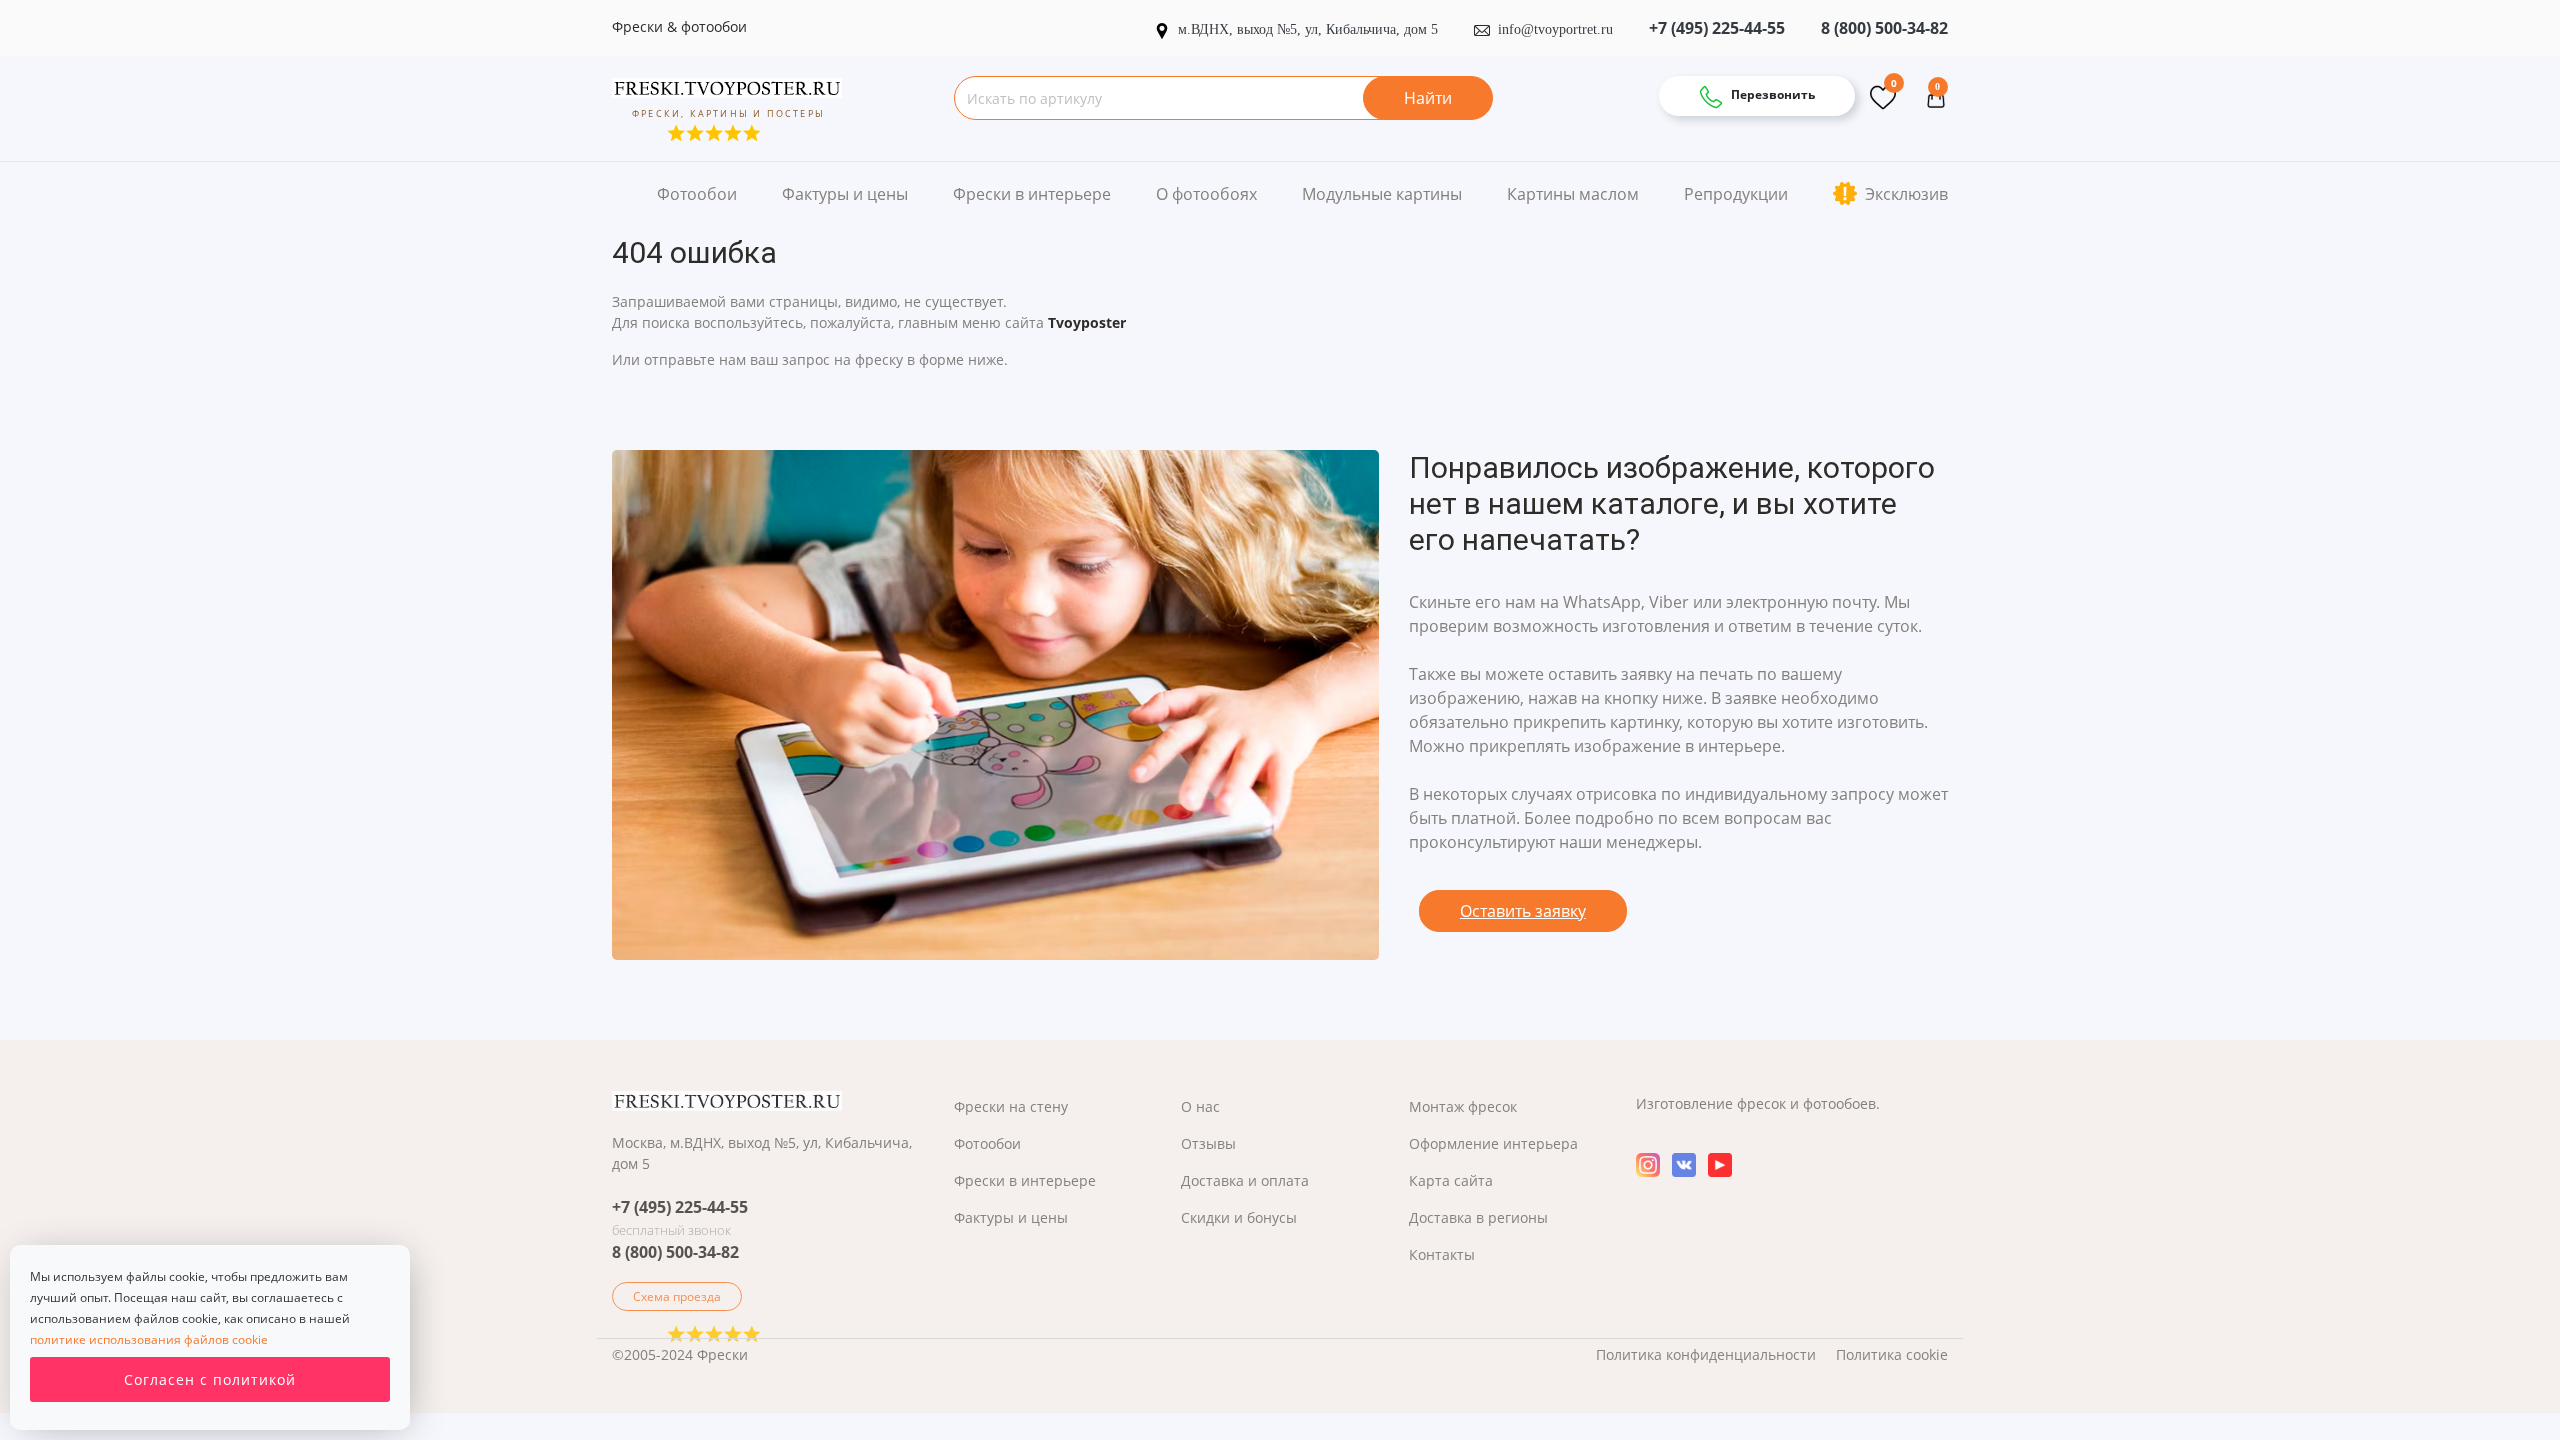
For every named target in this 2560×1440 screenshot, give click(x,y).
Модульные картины (1382, 194)
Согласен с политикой (210, 1379)
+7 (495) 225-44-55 (1717, 28)
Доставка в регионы (1478, 1217)
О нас (1200, 1106)
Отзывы (1208, 1143)
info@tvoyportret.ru (1555, 29)
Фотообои (697, 194)
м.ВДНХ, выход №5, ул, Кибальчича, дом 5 (1310, 29)
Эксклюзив (1904, 194)
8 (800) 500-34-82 (1884, 28)
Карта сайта (1451, 1180)
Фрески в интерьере (1032, 194)
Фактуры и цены (845, 194)
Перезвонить (1771, 94)
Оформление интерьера (1493, 1143)
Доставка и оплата (1245, 1180)
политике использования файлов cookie (149, 1339)
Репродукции (1736, 194)
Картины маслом (1573, 194)
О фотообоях (1206, 194)
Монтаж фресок (1463, 1106)
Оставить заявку (1523, 911)
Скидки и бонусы (1239, 1217)
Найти (1428, 98)
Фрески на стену (1011, 1106)
